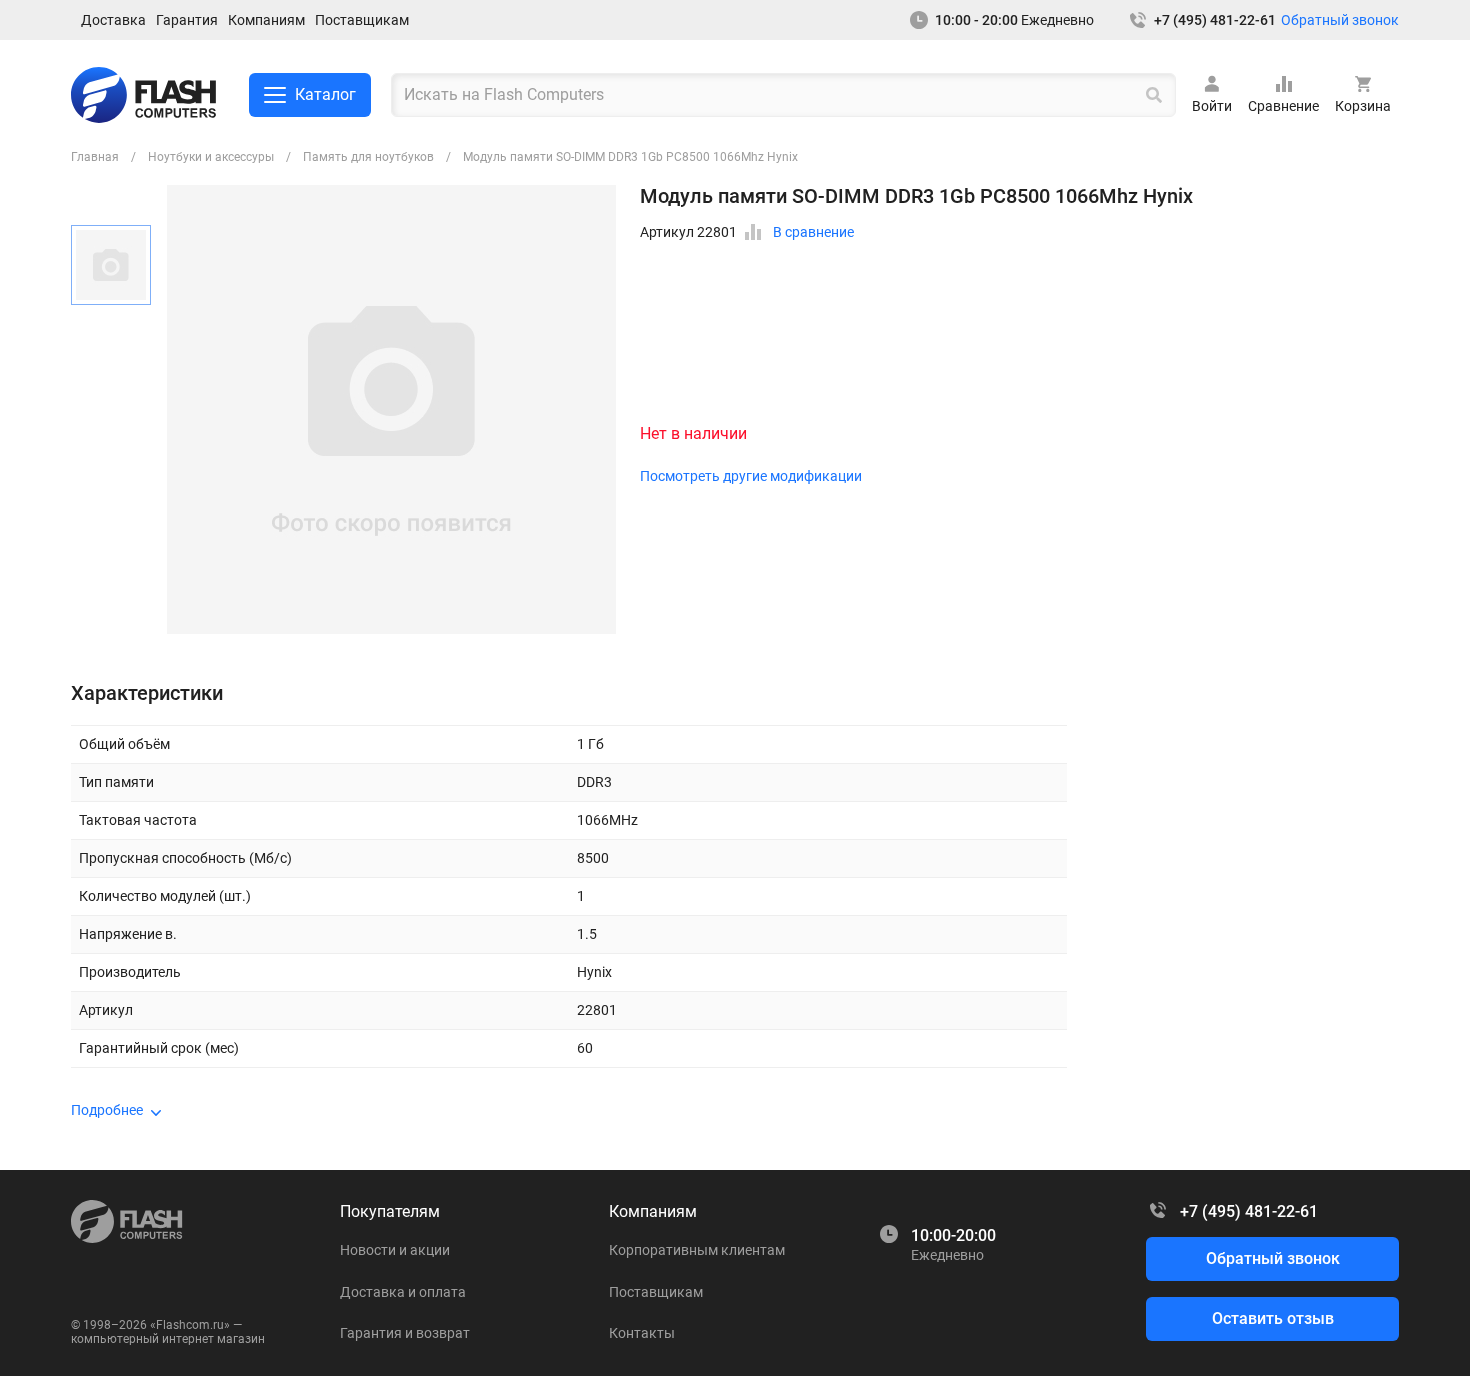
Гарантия (187, 20)
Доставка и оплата (403, 1292)
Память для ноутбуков (368, 157)
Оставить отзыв (1273, 1318)
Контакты (642, 1333)
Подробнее (107, 1110)
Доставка (113, 20)
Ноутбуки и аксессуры (211, 157)
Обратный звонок (1340, 20)
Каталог (325, 94)
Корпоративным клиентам (697, 1250)
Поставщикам (362, 20)
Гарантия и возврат (405, 1333)
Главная (95, 157)
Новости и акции (395, 1250)
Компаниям (266, 20)
